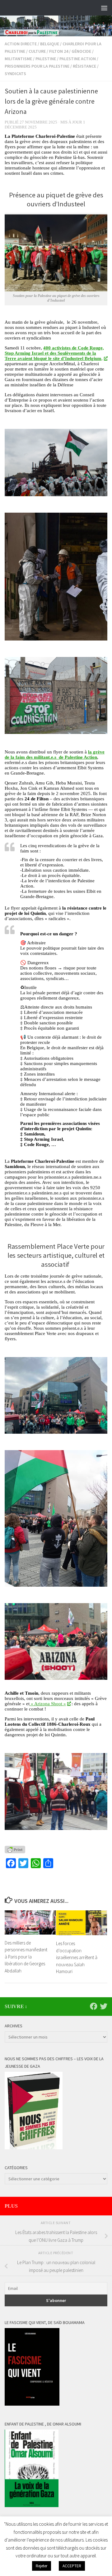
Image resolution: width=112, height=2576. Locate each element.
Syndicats (15, 74)
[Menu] (104, 8)
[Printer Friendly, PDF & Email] (15, 1850)
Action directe (21, 44)
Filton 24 (59, 51)
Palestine (46, 59)
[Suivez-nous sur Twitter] (104, 2006)
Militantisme (18, 59)
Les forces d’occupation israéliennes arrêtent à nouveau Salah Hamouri (77, 1957)
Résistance (84, 66)
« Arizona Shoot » (48, 1704)
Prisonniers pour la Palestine (37, 66)
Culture (37, 51)
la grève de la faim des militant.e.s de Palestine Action (55, 755)
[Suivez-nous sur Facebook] (94, 2006)
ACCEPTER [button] (72, 2566)
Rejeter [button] (42, 2566)
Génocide (81, 51)
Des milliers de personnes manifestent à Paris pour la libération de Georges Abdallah (26, 1957)
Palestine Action (78, 59)
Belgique (50, 44)
